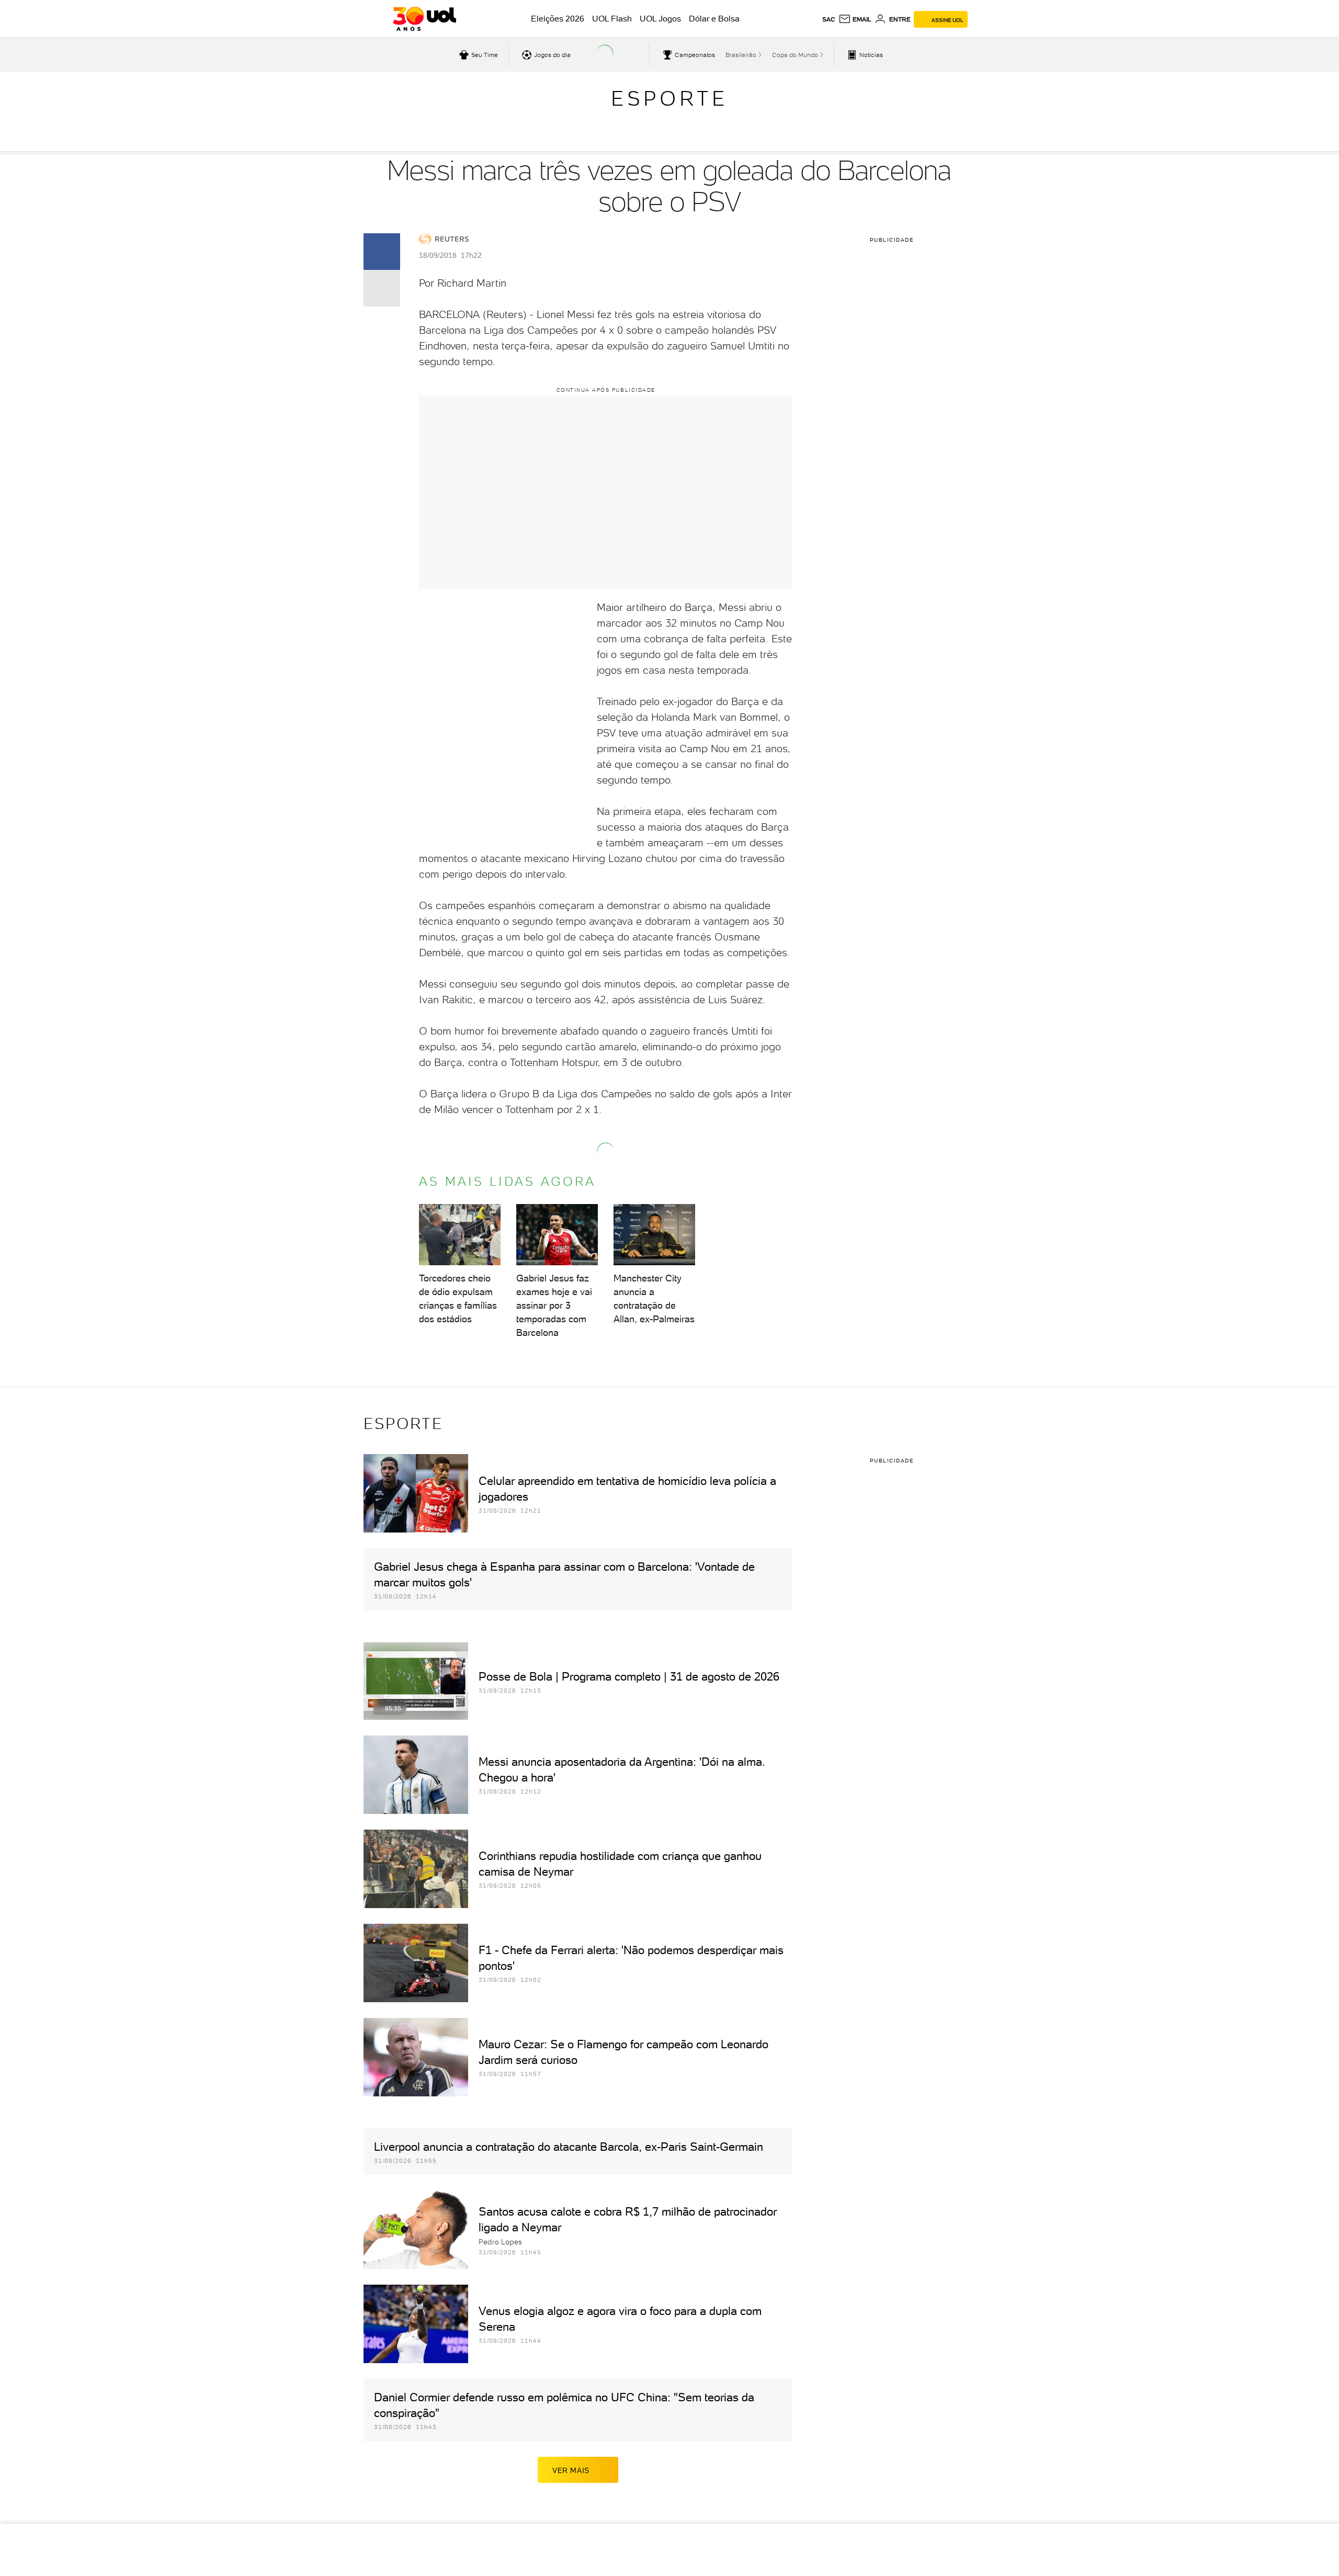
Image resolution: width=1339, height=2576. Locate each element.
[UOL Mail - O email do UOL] (855, 19)
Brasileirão (741, 55)
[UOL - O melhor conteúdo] (424, 19)
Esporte (669, 98)
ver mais (571, 2470)
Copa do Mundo (795, 55)
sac (829, 19)
